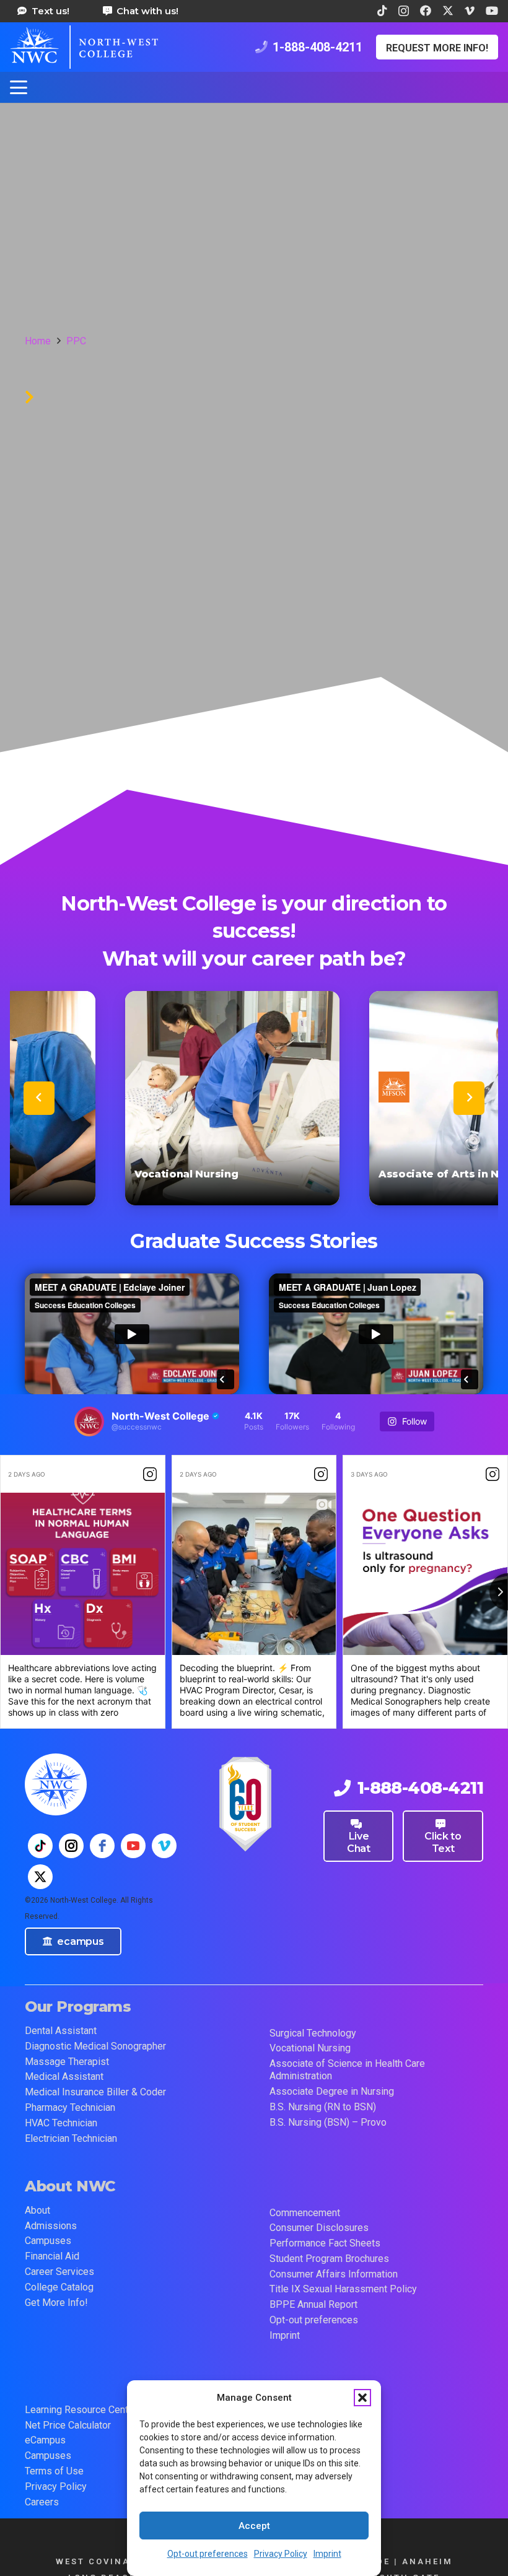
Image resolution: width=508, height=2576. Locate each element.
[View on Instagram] (150, 1474)
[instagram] (71, 1846)
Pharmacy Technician (70, 2107)
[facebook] (102, 1846)
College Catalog (59, 2287)
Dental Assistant (61, 2031)
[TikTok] (382, 11)
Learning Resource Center (81, 2410)
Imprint (327, 2554)
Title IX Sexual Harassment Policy (343, 2289)
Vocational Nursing (310, 2048)
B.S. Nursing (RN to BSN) (323, 2107)
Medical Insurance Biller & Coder (95, 2092)
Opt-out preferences (208, 2554)
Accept (254, 2526)
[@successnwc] (89, 1421)
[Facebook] (426, 11)
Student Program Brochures (329, 2259)
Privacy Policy (281, 2554)
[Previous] (39, 1098)
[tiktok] (40, 1846)
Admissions (51, 2226)
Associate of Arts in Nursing (270, 1174)
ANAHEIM (427, 2561)
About (37, 2210)
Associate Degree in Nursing (332, 2091)
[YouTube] (492, 11)
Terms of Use (54, 2471)
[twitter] (40, 1877)
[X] (448, 11)
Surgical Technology (313, 2033)
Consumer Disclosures (319, 2228)
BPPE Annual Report (313, 2304)
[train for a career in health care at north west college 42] (84, 47)
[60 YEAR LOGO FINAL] (245, 1804)
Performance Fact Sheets (325, 2243)
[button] (362, 2398)
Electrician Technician (71, 2138)
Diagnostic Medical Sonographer (95, 2046)
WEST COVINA (93, 2561)
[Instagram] (404, 11)
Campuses (48, 2241)
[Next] (469, 1098)
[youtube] (133, 1846)
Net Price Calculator (68, 2425)
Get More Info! (56, 2303)
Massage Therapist (67, 2062)
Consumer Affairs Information (334, 2274)
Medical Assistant (64, 2076)
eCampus (45, 2440)
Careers (42, 2502)
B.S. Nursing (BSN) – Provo (328, 2122)
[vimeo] (164, 1846)
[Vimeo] (470, 11)
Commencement (305, 2213)
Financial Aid (52, 2256)
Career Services (59, 2272)
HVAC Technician (61, 2123)
